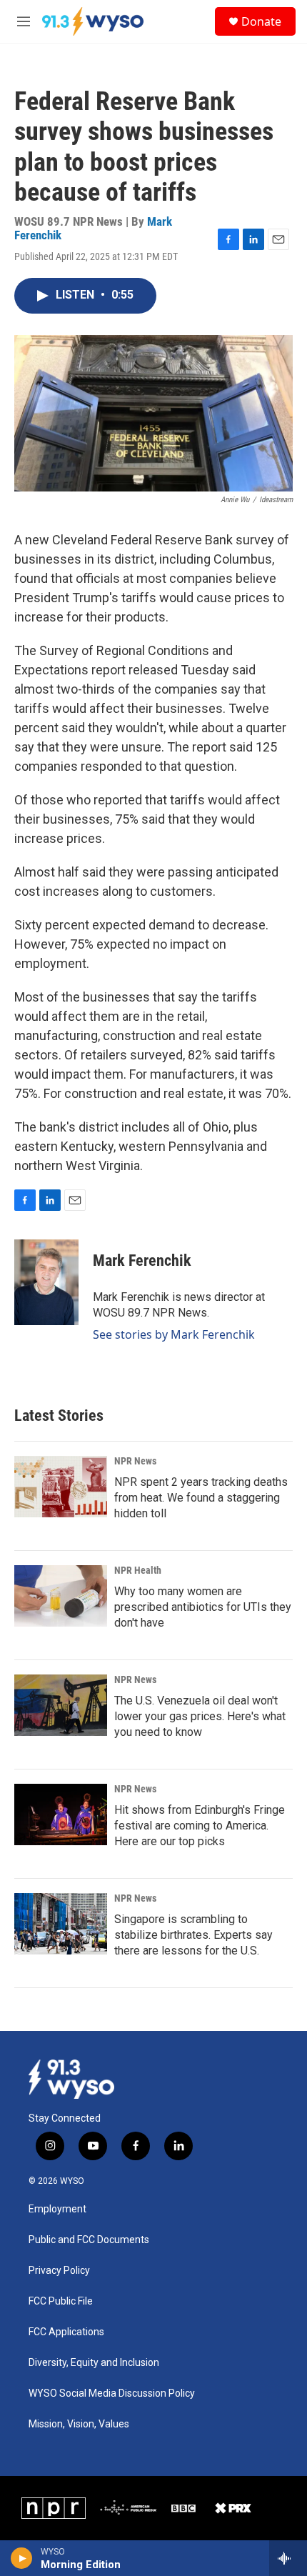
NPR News (135, 1461)
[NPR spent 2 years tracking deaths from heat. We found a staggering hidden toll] (61, 1487)
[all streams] (288, 2558)
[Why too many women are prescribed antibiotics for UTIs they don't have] (61, 1596)
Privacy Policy (59, 2271)
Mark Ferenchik (142, 1260)
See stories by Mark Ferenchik (174, 1334)
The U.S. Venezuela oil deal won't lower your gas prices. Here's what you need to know (200, 1716)
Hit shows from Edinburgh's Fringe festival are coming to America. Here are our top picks (200, 1826)
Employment (57, 2209)
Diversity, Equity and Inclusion (94, 2363)
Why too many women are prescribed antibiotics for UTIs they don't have (203, 1607)
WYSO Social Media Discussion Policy (112, 2393)
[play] (22, 2558)
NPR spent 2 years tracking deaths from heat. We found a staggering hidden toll (201, 1498)
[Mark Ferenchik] (46, 1282)
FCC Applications (66, 2332)
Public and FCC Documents (89, 2240)
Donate (261, 21)
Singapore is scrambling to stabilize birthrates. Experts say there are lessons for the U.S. (193, 1935)
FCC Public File (61, 2301)
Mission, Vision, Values (79, 2424)
